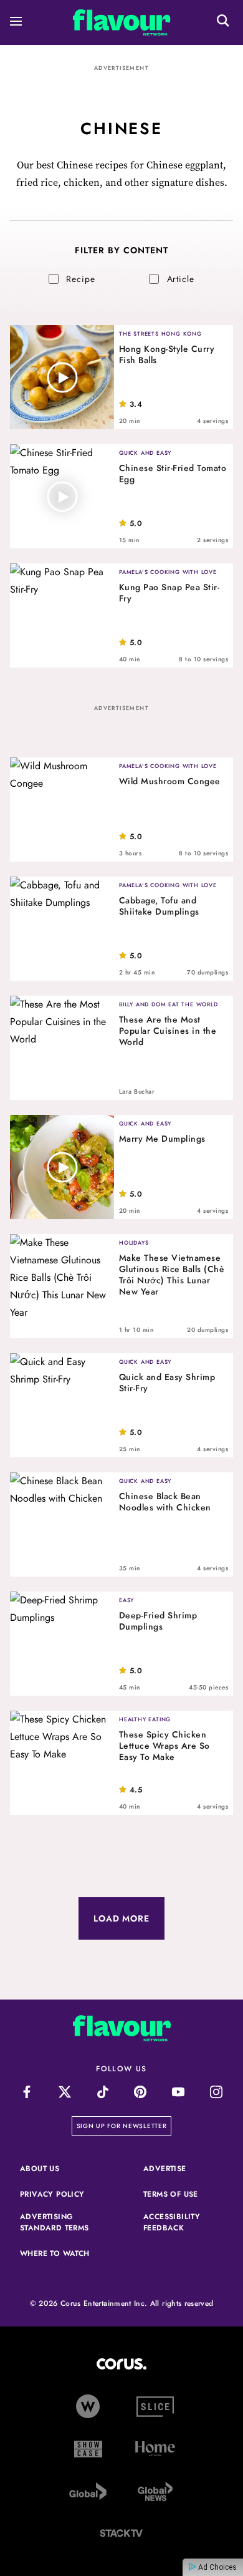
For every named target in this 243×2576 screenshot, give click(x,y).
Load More (121, 1918)
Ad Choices (217, 2567)
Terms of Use (183, 2194)
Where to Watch (55, 2253)
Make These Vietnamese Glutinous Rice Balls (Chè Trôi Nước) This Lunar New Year (172, 1275)
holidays (134, 1242)
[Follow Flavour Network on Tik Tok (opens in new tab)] (102, 2092)
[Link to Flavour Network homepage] (122, 25)
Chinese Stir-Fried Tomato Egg (173, 474)
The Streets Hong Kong (160, 333)
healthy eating (145, 1719)
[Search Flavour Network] (223, 22)
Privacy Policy (60, 2194)
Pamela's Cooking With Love (168, 572)
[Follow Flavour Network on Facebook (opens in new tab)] (27, 2092)
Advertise (183, 2169)
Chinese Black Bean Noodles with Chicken (165, 1502)
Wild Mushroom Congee (170, 781)
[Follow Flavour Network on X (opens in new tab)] (64, 2092)
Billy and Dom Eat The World (169, 1004)
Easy (126, 1600)
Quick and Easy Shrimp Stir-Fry (167, 1383)
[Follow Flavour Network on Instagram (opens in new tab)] (217, 2092)
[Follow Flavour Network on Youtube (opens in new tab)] (179, 2092)
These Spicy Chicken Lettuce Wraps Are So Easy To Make (164, 1746)
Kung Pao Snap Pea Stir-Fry (169, 593)
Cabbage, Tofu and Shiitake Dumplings (159, 906)
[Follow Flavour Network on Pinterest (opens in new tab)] (141, 2092)
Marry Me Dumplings (162, 1139)
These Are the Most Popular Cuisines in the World (168, 1031)
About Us (40, 2169)
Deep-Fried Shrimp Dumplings (158, 1621)
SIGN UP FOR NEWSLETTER (124, 2126)
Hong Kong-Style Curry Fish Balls (167, 354)
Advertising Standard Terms (60, 2222)
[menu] (16, 23)
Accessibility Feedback (183, 2222)
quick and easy (145, 453)
